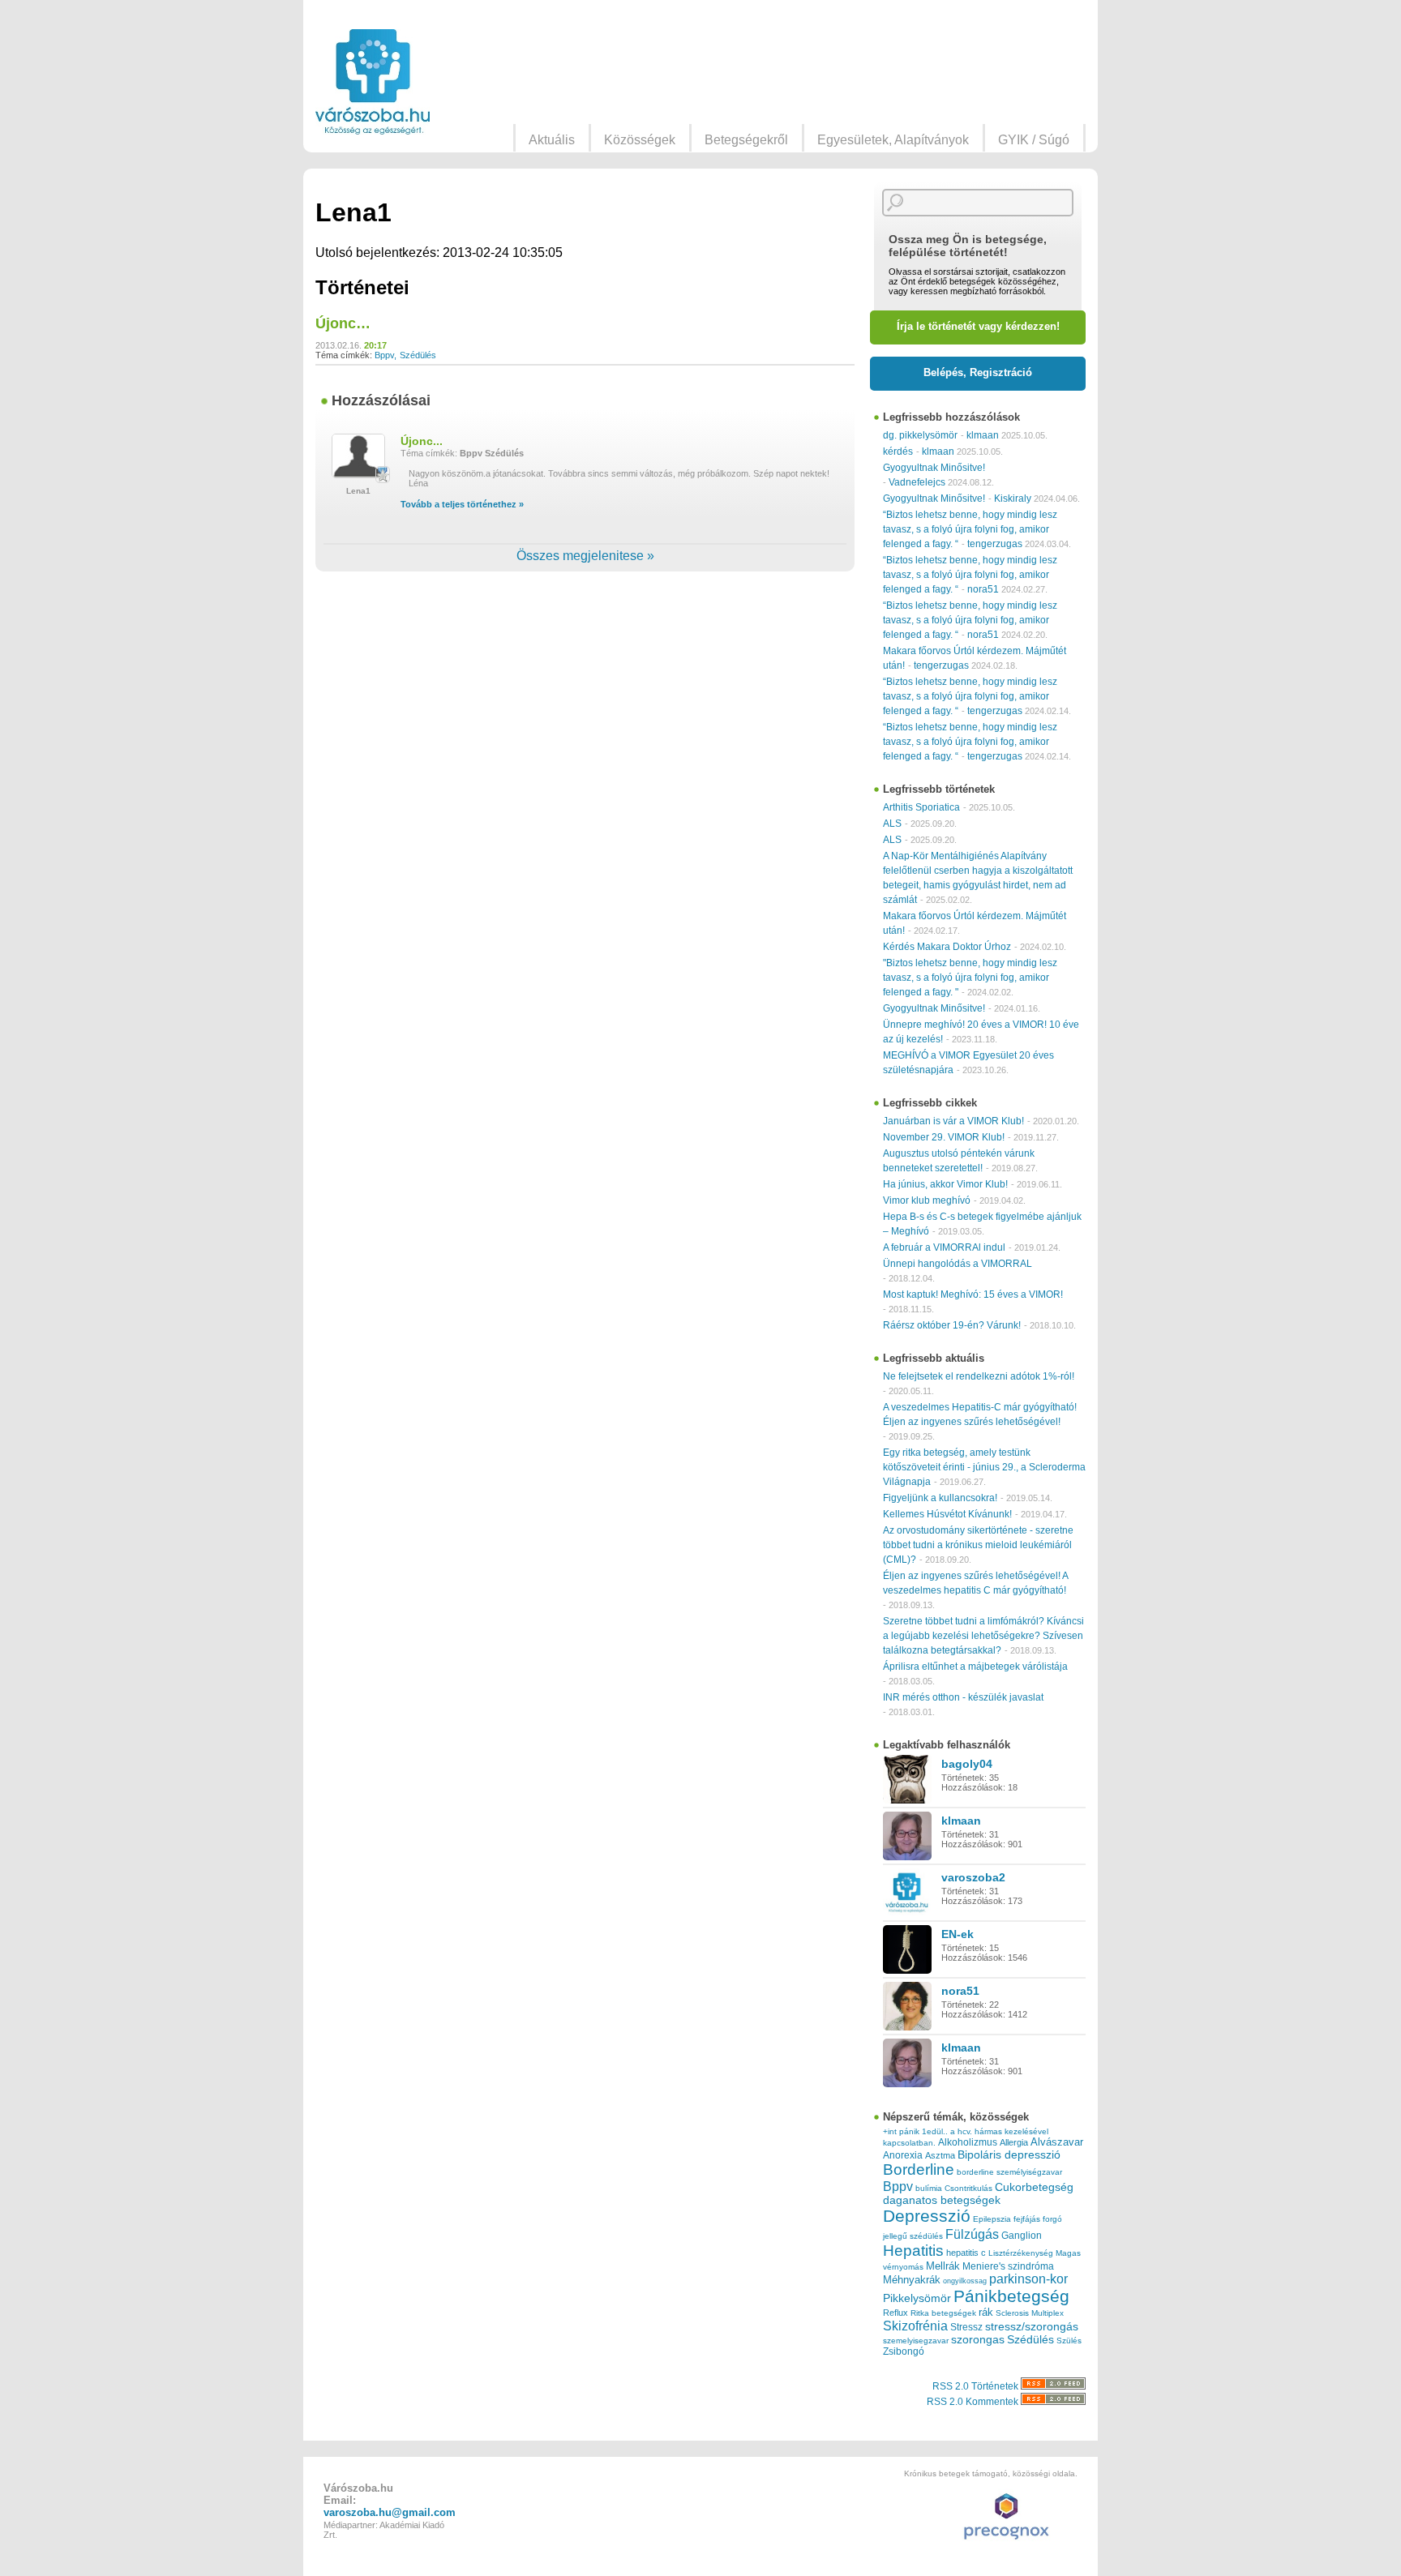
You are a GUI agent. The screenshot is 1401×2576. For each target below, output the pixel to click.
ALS (892, 824)
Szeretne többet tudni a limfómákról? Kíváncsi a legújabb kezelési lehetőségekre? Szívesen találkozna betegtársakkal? (983, 1636)
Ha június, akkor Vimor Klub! (945, 1184)
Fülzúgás (972, 2234)
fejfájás (1027, 2219)
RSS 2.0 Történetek (977, 2386)
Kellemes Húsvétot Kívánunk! (947, 1514)
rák (986, 2313)
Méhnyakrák (912, 2280)
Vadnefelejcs (917, 482)
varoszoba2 (973, 1877)
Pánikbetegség (1011, 2296)
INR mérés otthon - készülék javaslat (963, 1697)
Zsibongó (904, 2351)
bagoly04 (967, 1764)
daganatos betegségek (942, 2200)
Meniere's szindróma (1008, 2266)
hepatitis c (966, 2253)
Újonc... (422, 441)
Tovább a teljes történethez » (462, 504)
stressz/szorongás (1032, 2326)
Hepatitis (913, 2251)
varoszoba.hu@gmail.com (390, 2512)
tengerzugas (995, 544)
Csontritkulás (968, 2188)
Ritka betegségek (943, 2313)
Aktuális (552, 140)
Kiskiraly (1013, 499)
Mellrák (943, 2266)
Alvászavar (1057, 2142)
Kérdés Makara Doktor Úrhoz (947, 947)
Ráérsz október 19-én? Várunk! (952, 1325)
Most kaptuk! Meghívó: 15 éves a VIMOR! (973, 1294)
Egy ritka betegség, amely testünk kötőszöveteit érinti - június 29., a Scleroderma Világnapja (984, 1467)
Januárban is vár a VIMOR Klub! (953, 1121)
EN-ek (958, 1934)
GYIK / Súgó (1034, 140)
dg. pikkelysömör (920, 435)
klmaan (983, 435)
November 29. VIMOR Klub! (944, 1137)
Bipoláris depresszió (1009, 2155)
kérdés (898, 451)
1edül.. (935, 2131)
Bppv (384, 355)
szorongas (978, 2340)
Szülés (1069, 2341)
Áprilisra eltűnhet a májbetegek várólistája (975, 1667)
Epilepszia (992, 2219)
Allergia (1014, 2142)
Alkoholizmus (968, 2142)
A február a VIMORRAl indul (944, 1247)
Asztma (940, 2155)
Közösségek (640, 140)
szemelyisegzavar (916, 2341)
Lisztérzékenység (1021, 2253)
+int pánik (901, 2131)
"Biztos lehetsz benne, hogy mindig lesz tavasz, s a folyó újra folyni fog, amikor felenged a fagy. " (970, 978)
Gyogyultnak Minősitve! (934, 468)
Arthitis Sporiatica (921, 807)
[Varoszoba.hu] (373, 82)
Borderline (919, 2169)
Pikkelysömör (917, 2298)
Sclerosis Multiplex (1030, 2313)
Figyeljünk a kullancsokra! (940, 1498)
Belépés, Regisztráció (978, 372)
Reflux (895, 2313)
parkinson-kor (1028, 2279)
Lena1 (358, 491)
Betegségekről (746, 140)
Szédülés (418, 355)
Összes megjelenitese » (585, 556)
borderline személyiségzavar (1009, 2172)
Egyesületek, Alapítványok (893, 140)
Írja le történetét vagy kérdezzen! (978, 326)
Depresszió (927, 2216)
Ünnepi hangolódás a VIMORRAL (958, 1264)
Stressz (966, 2327)
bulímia (929, 2188)
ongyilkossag (965, 2281)
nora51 (983, 589)
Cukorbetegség (1034, 2187)
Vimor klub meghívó (927, 1200)
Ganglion (1022, 2236)
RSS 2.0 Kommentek (974, 2402)
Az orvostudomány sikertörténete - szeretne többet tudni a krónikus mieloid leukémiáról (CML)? (978, 1545)
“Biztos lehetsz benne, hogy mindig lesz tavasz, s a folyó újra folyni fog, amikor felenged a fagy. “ (970, 529)
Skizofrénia (915, 2326)
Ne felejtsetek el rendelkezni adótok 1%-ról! (979, 1376)
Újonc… (343, 323)
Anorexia (903, 2155)
